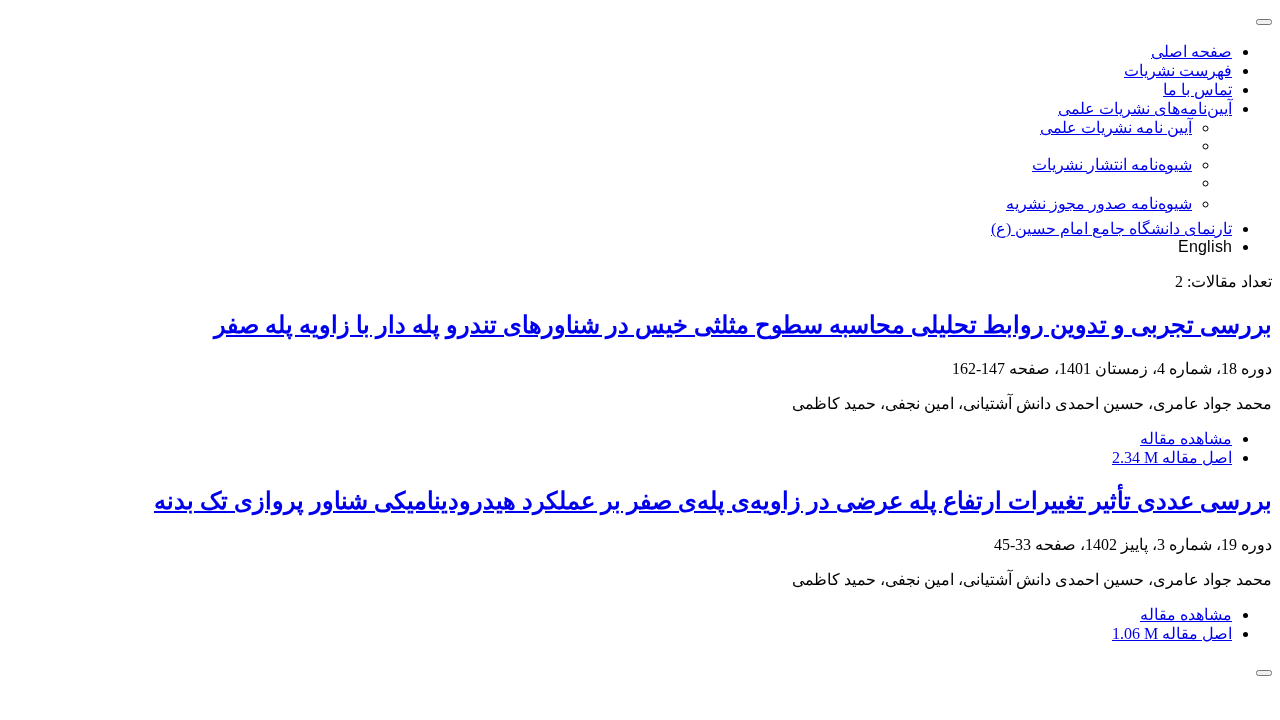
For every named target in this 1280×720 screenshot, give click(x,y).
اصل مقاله (1172, 457)
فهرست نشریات (1178, 70)
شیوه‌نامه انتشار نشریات (1112, 164)
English (1205, 246)
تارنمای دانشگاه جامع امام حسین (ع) (1111, 228)
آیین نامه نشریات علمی (1116, 127)
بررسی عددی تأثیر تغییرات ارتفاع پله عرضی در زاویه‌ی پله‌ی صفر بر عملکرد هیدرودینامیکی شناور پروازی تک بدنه (713, 501)
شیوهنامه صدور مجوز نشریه (1099, 203)
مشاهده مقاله (1186, 438)
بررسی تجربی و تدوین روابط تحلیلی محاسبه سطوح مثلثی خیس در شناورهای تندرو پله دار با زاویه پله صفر (743, 325)
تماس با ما (1197, 89)
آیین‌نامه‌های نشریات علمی (1145, 108)
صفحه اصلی (1191, 51)
